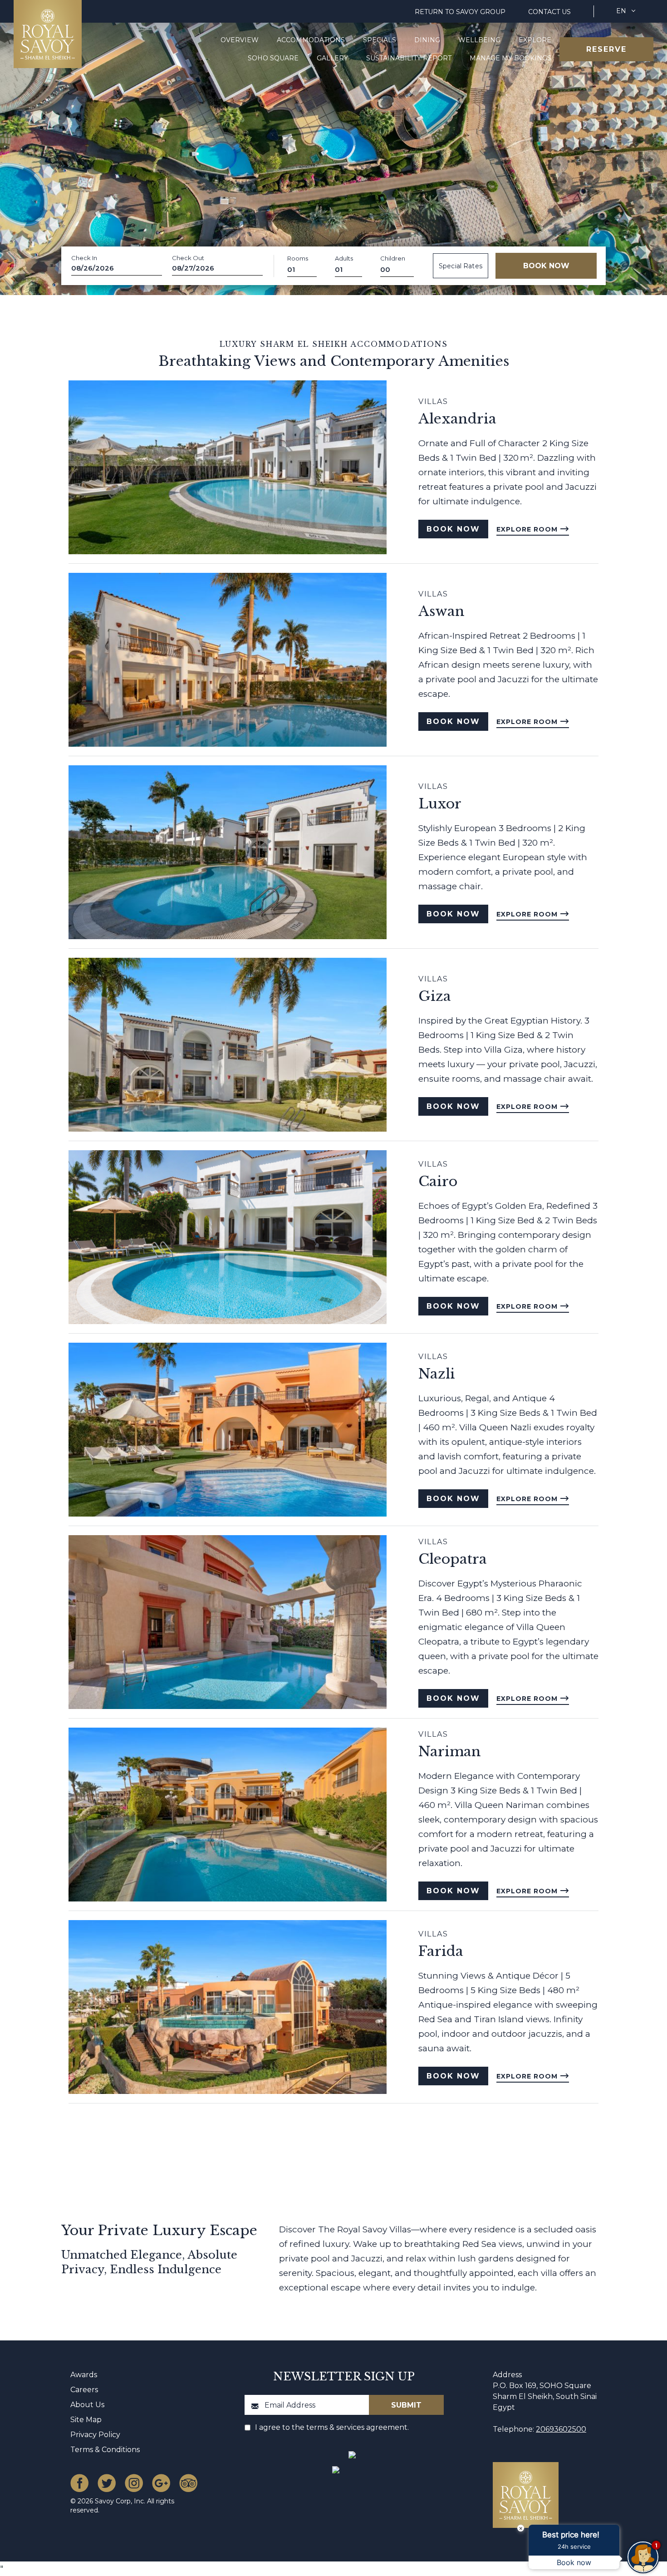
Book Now (453, 529)
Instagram (134, 2483)
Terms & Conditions (105, 2450)
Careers (84, 2390)
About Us (87, 2405)
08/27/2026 (193, 268)
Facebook (79, 2483)
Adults (344, 258)
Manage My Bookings (510, 58)
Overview (240, 40)
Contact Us (549, 12)
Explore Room (528, 529)
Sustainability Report (409, 58)
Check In (84, 258)
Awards (84, 2375)
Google (161, 2483)
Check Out (188, 258)
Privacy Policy (95, 2435)
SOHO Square (273, 58)
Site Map (86, 2420)
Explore (535, 40)
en (621, 11)
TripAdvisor (188, 2483)
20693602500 (561, 2429)
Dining (427, 40)
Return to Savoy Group (460, 12)
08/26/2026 (93, 268)
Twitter (107, 2483)
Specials (380, 40)
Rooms (298, 258)
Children (393, 258)
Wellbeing (479, 40)
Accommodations (311, 40)
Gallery (332, 58)
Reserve (606, 49)
